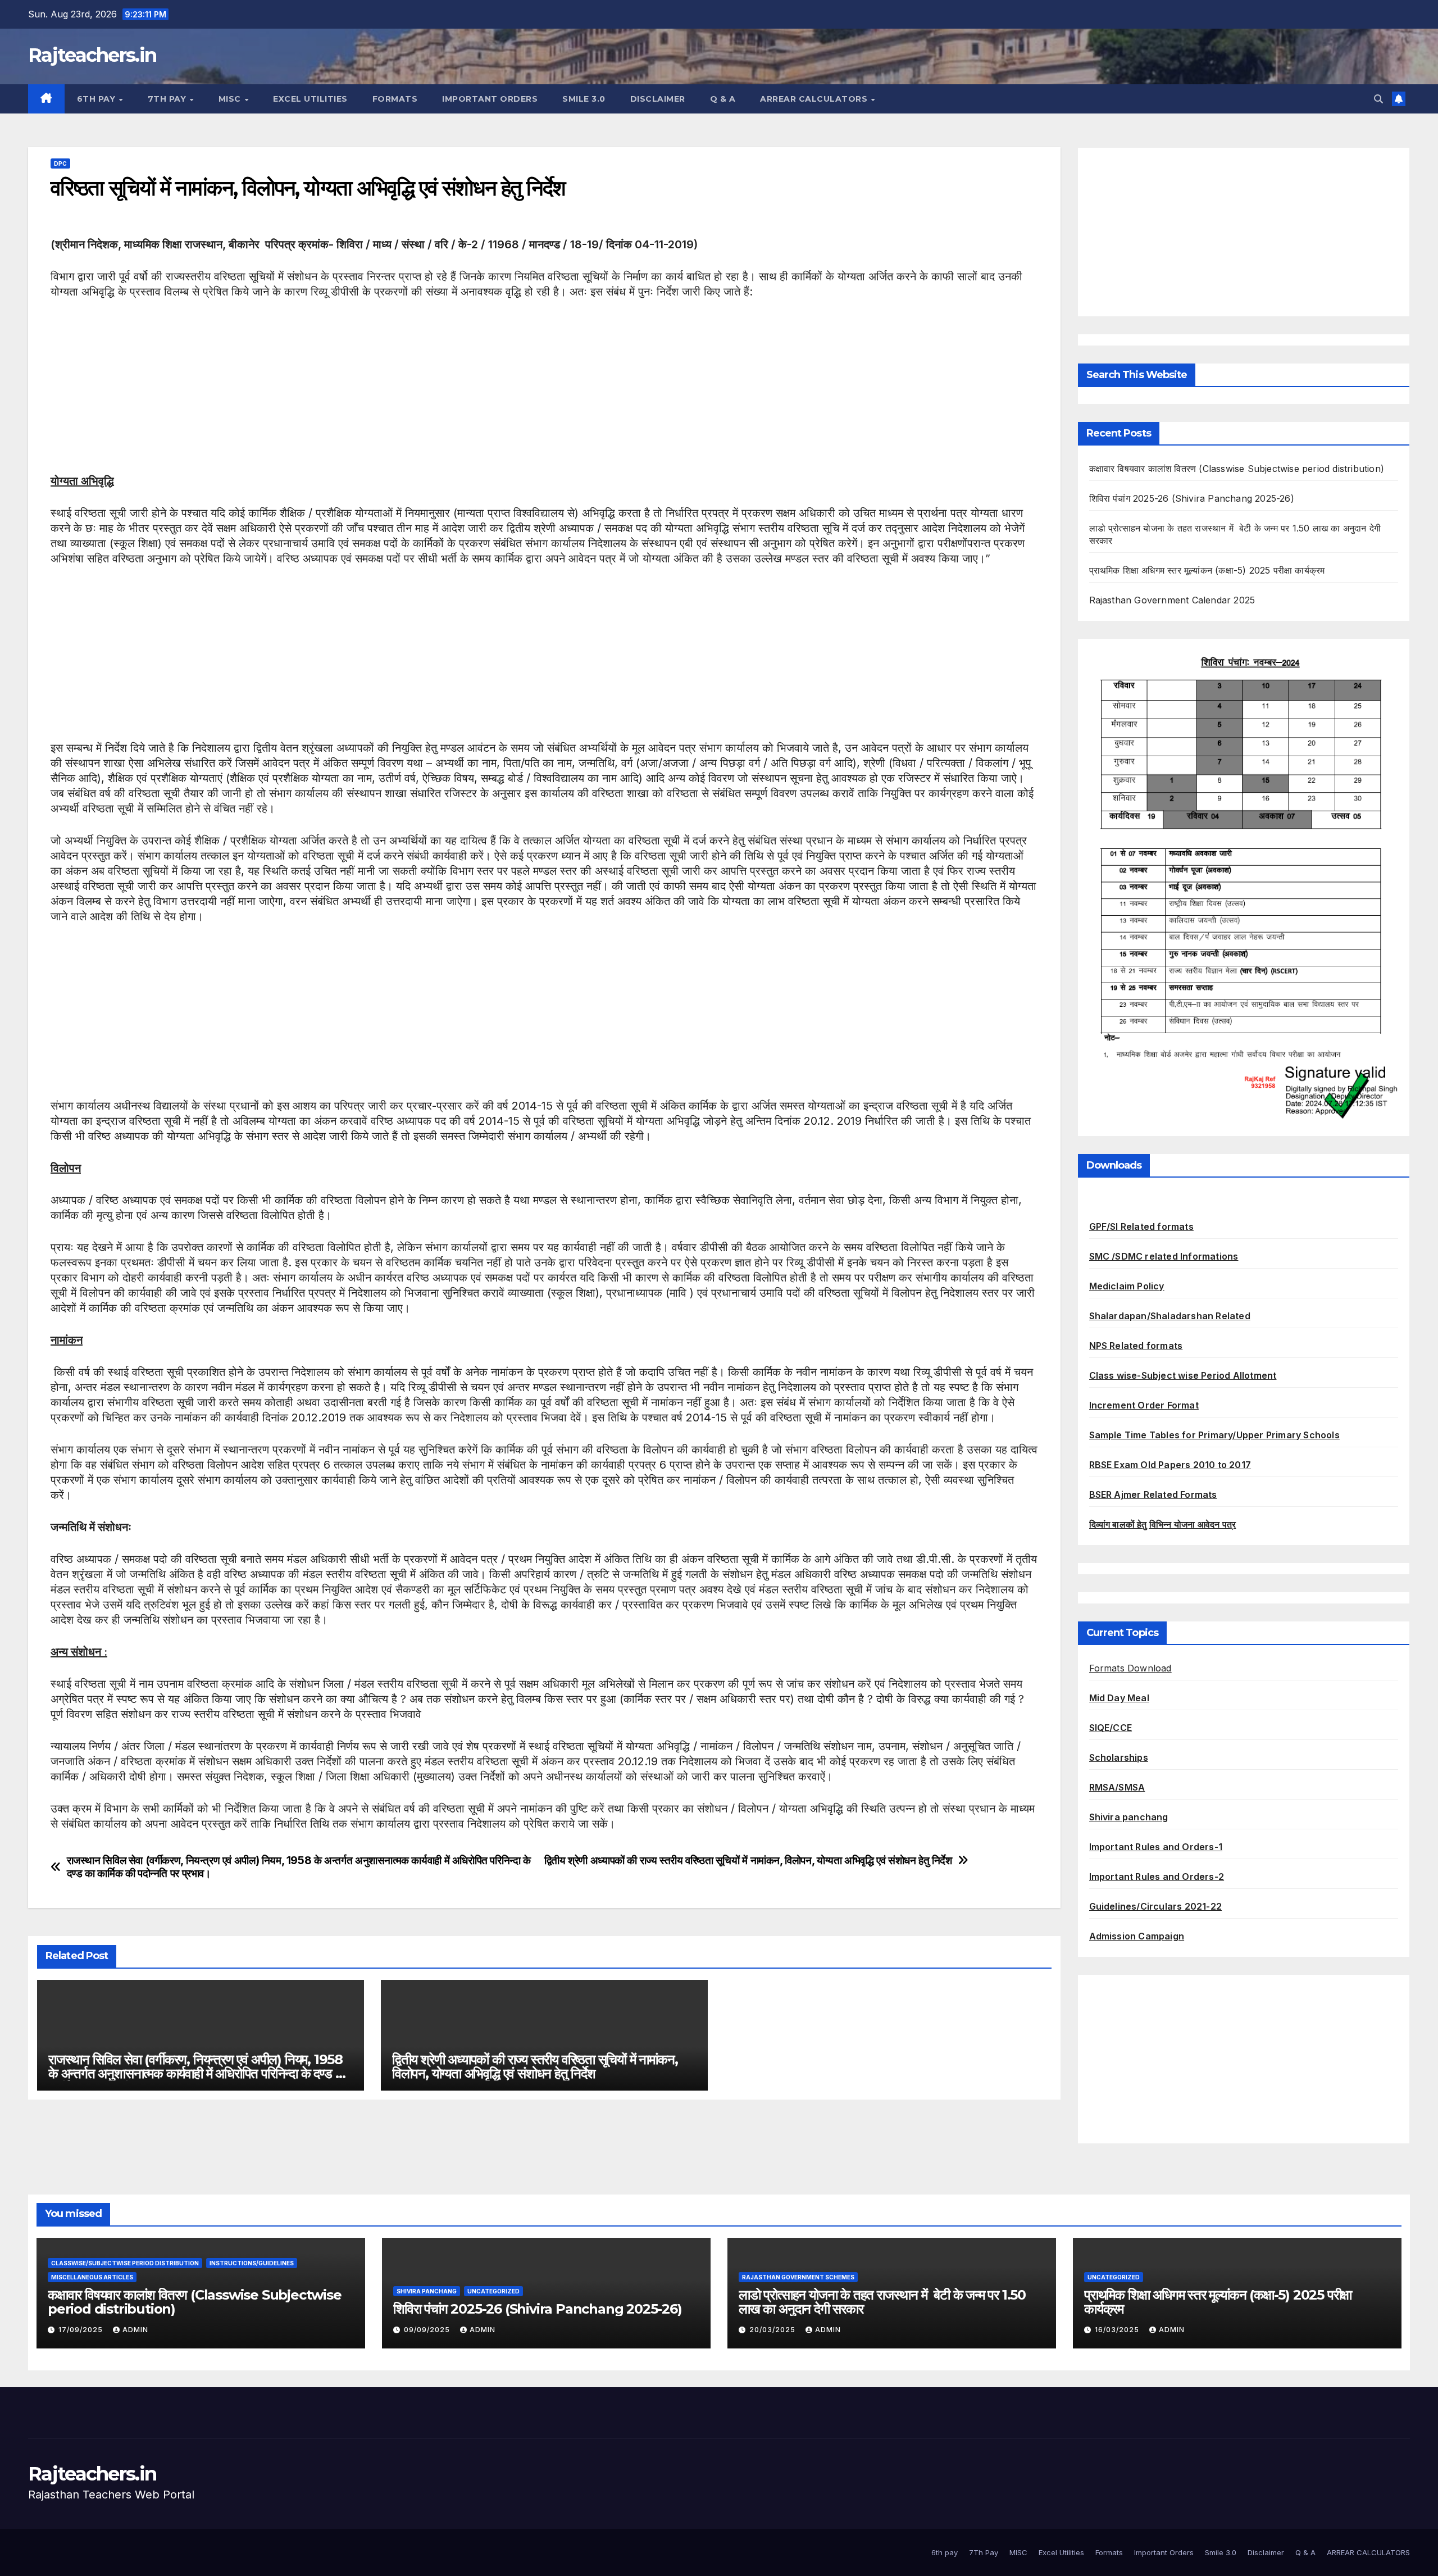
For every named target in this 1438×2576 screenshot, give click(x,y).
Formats (395, 99)
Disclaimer (658, 99)
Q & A (723, 99)
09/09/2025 (428, 2330)
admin (135, 2330)
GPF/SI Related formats (1141, 1226)
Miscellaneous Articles (92, 2277)
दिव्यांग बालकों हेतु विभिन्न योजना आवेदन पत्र (1163, 1524)
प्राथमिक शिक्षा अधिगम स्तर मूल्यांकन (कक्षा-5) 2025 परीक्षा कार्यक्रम (1207, 570)
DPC (60, 163)
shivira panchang (427, 2291)
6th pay (97, 99)
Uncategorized (493, 2291)
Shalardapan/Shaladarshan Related (1170, 1316)
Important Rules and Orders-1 (1156, 1847)
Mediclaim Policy (1127, 1286)
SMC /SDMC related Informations (1164, 1256)
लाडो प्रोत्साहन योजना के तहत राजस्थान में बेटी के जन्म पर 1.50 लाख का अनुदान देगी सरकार (882, 2302)
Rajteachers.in (92, 55)
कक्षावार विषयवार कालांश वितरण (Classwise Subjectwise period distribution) (1237, 469)
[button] (1378, 99)
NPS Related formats (1136, 1346)
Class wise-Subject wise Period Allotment (1183, 1375)
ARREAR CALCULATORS (815, 99)
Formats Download (1130, 1668)
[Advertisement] (388, 395)
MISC (231, 99)
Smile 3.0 (584, 99)
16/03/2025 (1118, 2330)
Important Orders (490, 99)
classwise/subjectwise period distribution (125, 2263)
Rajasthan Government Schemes (798, 2277)
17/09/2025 (82, 2330)
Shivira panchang (1129, 1817)
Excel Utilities (310, 99)
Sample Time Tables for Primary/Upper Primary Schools (1214, 1435)
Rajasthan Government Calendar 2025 (1172, 600)
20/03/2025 (773, 2330)
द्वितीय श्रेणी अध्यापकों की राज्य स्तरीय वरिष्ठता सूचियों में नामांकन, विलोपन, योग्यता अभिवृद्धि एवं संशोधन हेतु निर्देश (748, 1861)
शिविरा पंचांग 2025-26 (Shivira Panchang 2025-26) (1192, 498)
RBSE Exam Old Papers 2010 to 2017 (1170, 1465)
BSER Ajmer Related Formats (1153, 1494)
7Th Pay (168, 99)
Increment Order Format (1144, 1405)
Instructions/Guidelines (252, 2263)
